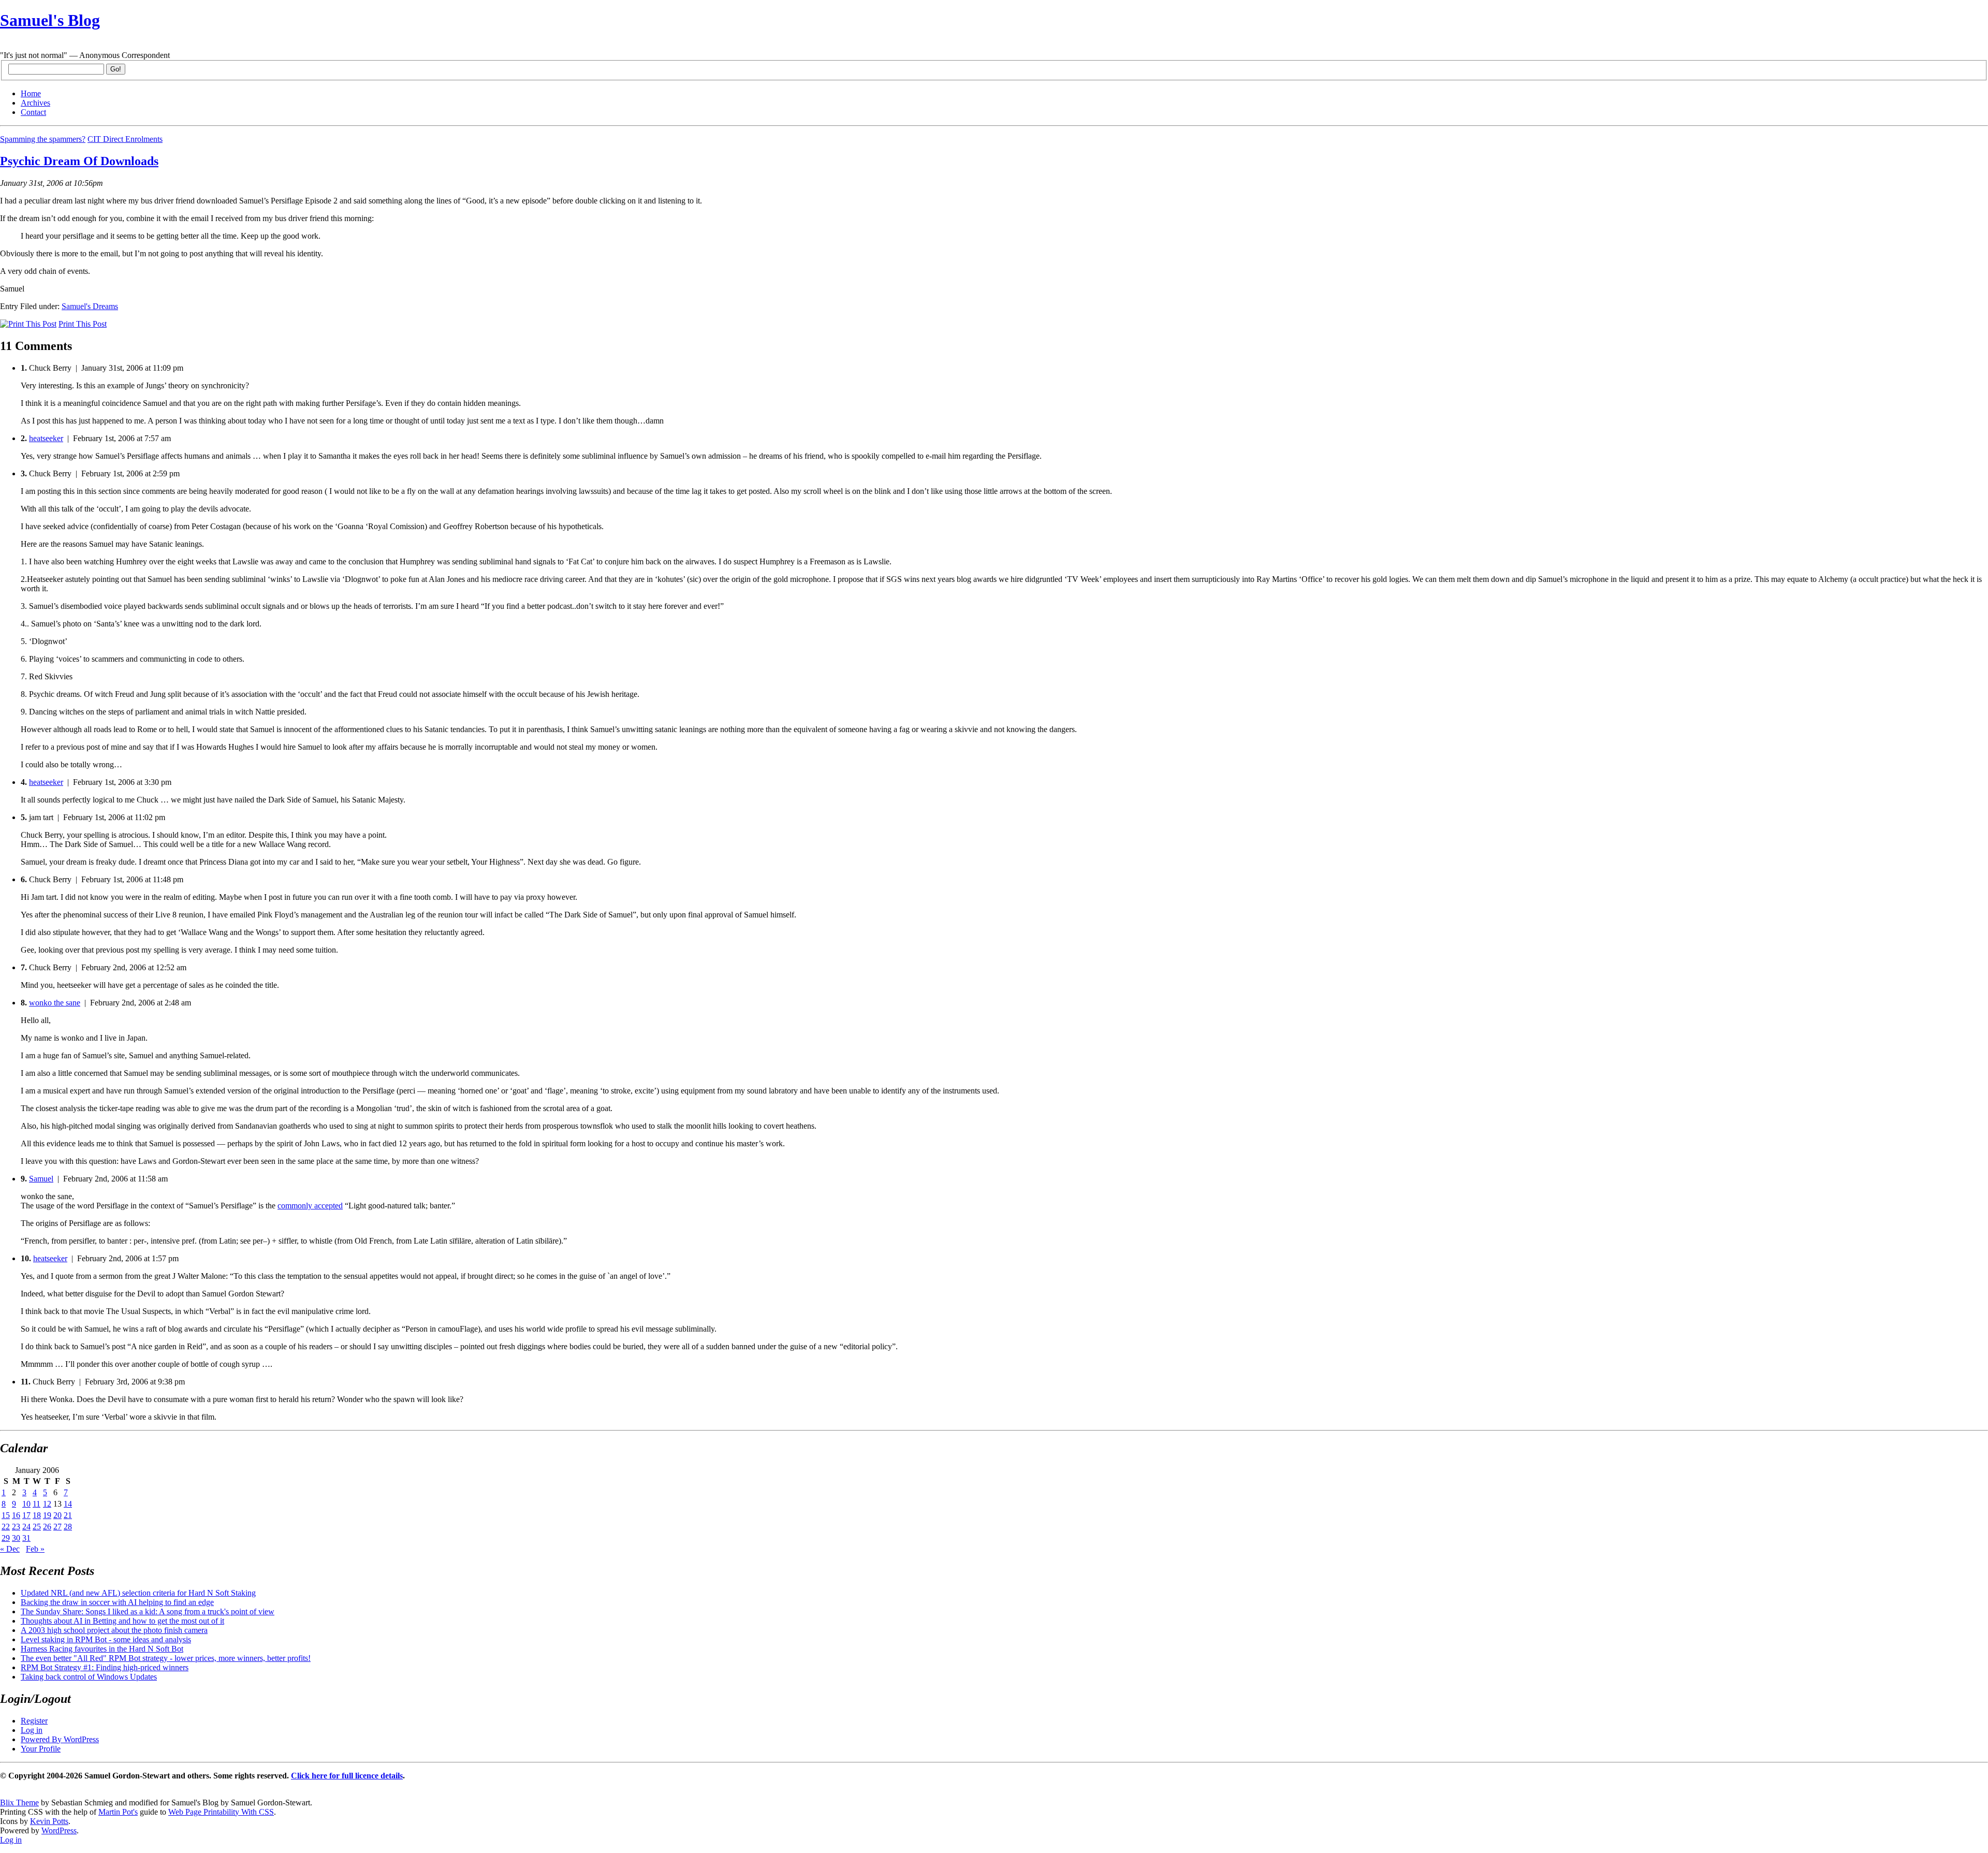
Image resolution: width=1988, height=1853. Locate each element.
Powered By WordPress (60, 1739)
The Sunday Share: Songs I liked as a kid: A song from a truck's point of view (148, 1611)
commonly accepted (310, 1206)
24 (26, 1527)
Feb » (35, 1549)
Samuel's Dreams (90, 306)
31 (26, 1538)
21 (68, 1515)
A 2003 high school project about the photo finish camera (114, 1630)
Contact (33, 112)
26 (47, 1527)
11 (36, 1504)
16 (16, 1515)
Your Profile (41, 1749)
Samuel (41, 1179)
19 (47, 1515)
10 (26, 1504)
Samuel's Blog (50, 20)
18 (37, 1515)
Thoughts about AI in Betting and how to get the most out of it (122, 1621)
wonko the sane (55, 1003)
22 (6, 1527)
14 (68, 1504)
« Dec (10, 1549)
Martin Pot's (118, 1812)
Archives (35, 103)
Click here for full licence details (347, 1776)
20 (57, 1515)
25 (37, 1527)
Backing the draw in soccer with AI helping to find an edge (117, 1602)
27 (57, 1527)
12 (47, 1504)
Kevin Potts (49, 1821)
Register (34, 1721)
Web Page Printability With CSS (221, 1812)
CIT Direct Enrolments (125, 139)
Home (31, 93)
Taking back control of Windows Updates (89, 1677)
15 (6, 1515)
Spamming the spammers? (43, 139)
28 (68, 1527)
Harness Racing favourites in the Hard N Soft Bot (102, 1649)
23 (16, 1527)
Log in (32, 1730)
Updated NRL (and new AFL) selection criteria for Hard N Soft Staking (138, 1593)
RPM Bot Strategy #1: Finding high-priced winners (105, 1667)
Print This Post (83, 324)
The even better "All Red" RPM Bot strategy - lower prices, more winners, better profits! (166, 1658)
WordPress (59, 1830)
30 (16, 1538)
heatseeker (46, 438)
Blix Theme (19, 1803)
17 (26, 1515)
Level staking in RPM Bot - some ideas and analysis (106, 1639)
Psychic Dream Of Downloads (79, 161)
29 (6, 1538)
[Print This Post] (28, 324)
